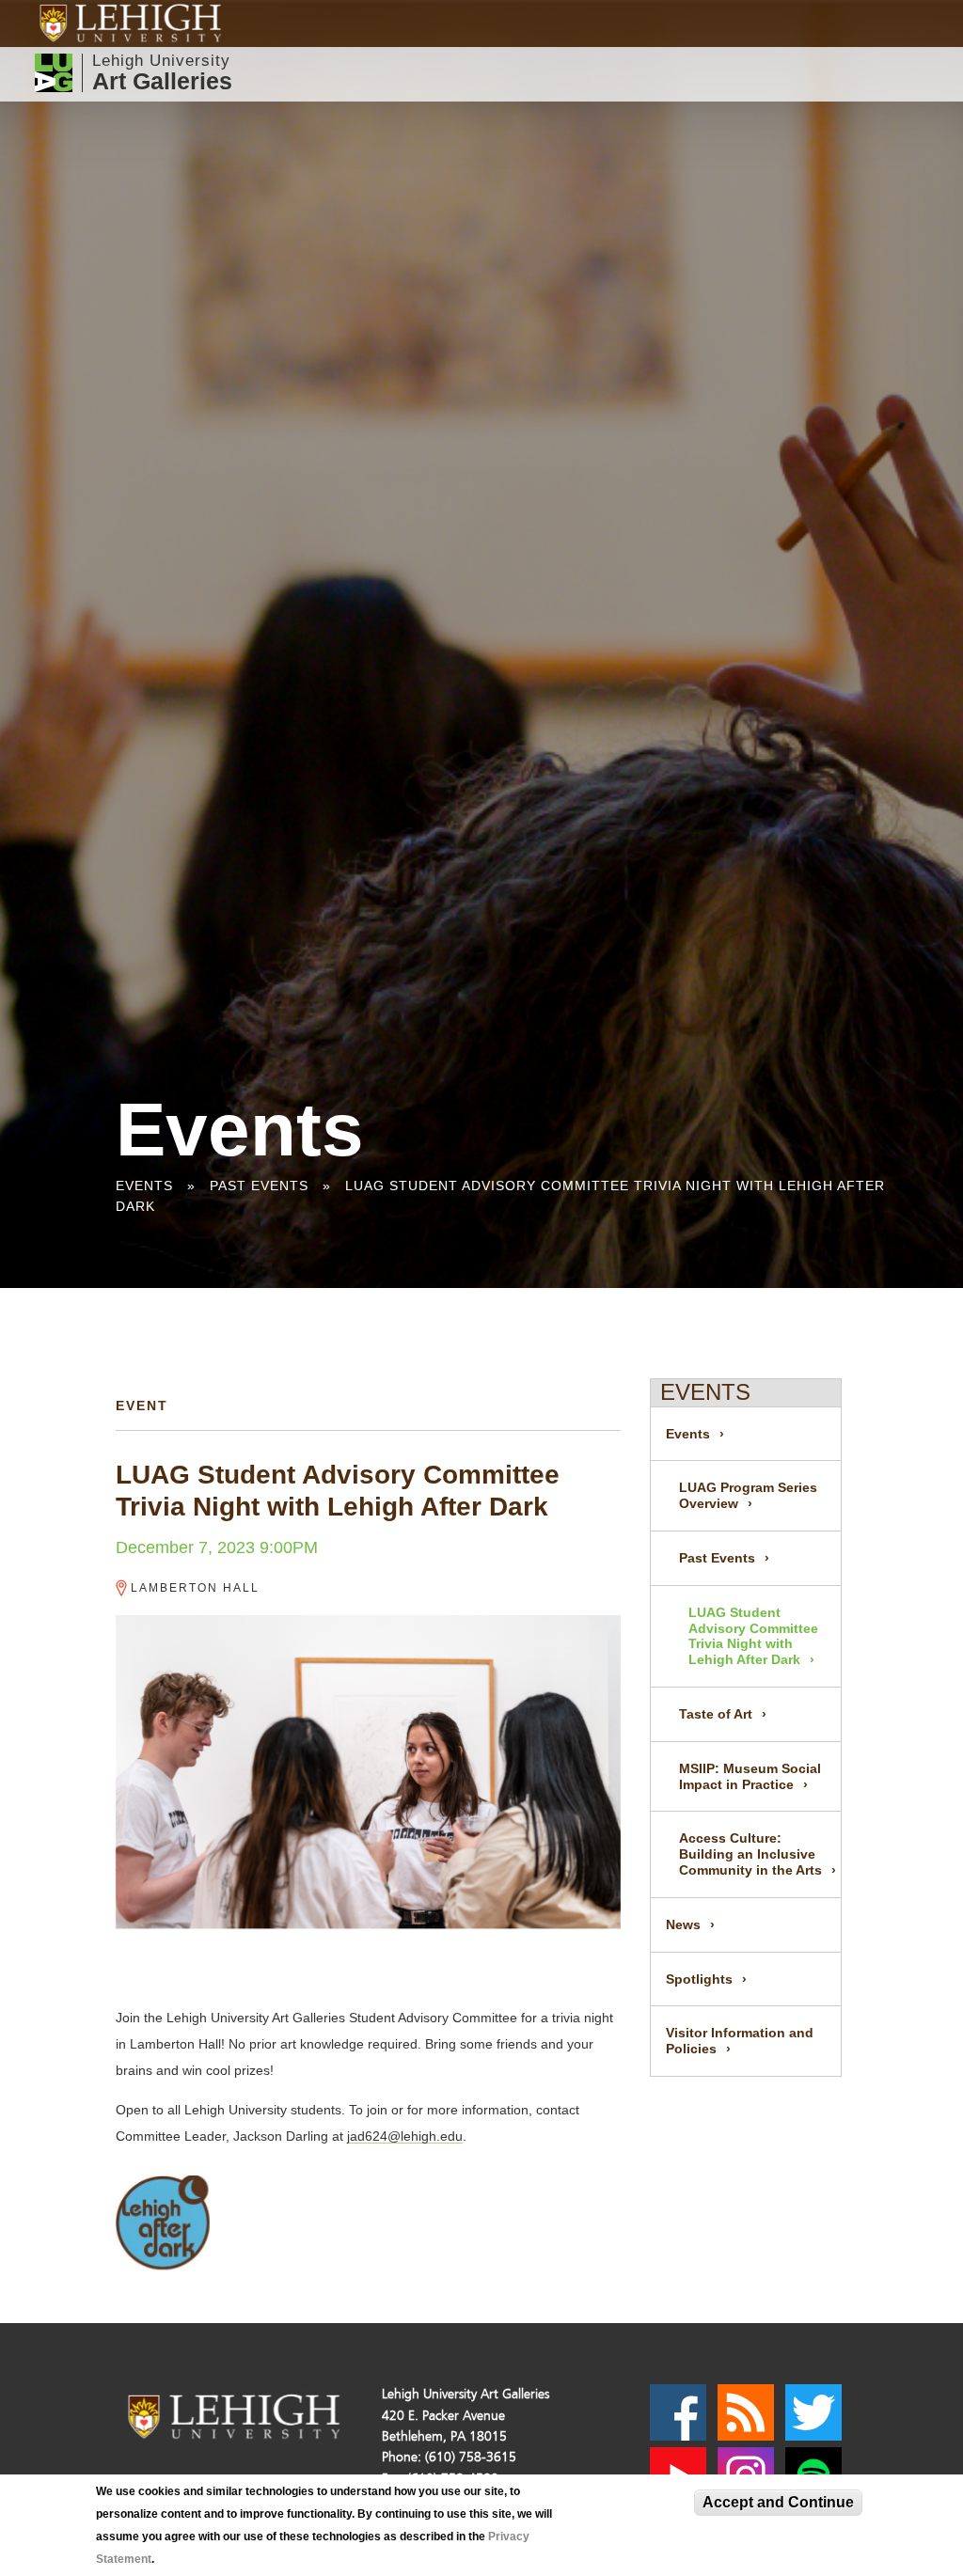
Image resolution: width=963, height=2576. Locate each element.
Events (144, 1186)
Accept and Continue (778, 2502)
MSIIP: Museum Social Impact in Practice (750, 1776)
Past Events (259, 1186)
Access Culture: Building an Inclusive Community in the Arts (750, 1854)
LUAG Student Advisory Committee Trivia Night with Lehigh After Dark (753, 1636)
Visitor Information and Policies (740, 2041)
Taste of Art (716, 1714)
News (683, 1924)
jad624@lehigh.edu (405, 2136)
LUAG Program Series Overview (748, 1495)
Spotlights (699, 1979)
